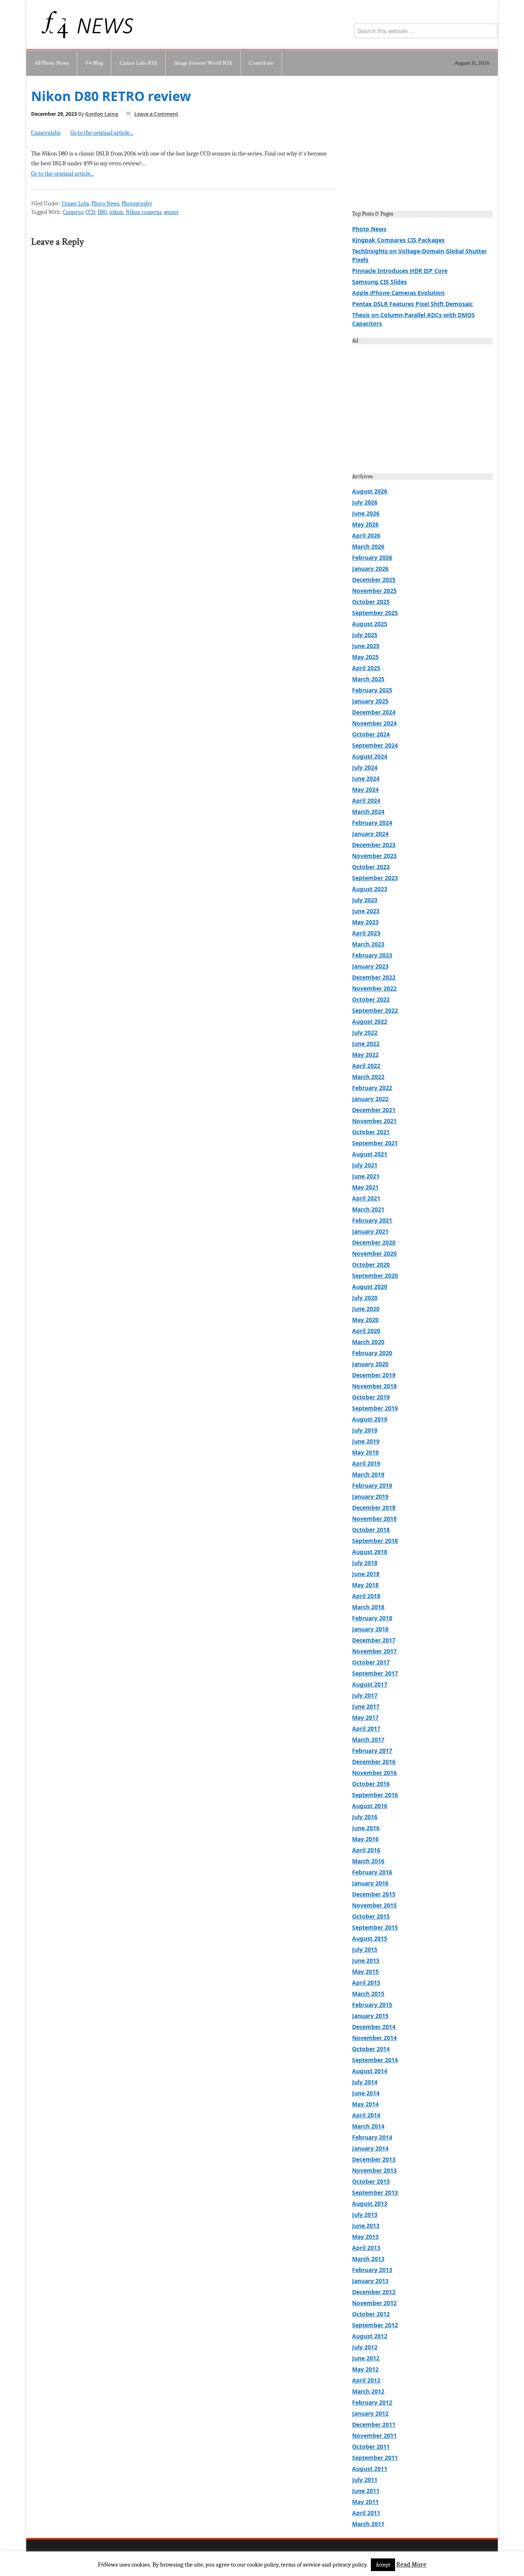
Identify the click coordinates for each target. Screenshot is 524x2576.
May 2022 (365, 1055)
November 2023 (374, 856)
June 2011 (366, 2491)
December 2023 (374, 845)
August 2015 (370, 1938)
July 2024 (365, 767)
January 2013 (370, 2281)
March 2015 (368, 1994)
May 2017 (365, 1717)
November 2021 (374, 1121)
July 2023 (365, 900)
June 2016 (366, 1828)
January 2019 (370, 1496)
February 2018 (372, 1618)
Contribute (261, 63)
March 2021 (368, 1209)
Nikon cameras (143, 212)
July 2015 (365, 1949)
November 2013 (374, 2170)
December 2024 (374, 712)
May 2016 (365, 1839)
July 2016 (365, 1817)
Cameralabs (46, 133)
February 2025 (372, 690)
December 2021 (374, 1110)
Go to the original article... (102, 133)
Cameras (73, 212)
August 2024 (370, 756)
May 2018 (365, 1585)
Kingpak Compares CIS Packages (398, 240)
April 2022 (366, 1066)
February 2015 (372, 2005)
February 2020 (372, 1353)
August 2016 (370, 1806)
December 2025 (374, 580)
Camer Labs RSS (138, 63)
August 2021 (370, 1154)
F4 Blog (94, 63)
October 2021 (371, 1132)
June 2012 (366, 2358)
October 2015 (371, 1916)
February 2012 (372, 2402)
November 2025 (374, 591)
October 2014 (371, 2049)
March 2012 (368, 2391)
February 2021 (372, 1220)
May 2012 (365, 2369)
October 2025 (371, 602)
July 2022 (365, 1032)
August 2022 (370, 1021)
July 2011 (365, 2480)
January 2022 (370, 1099)
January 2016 (370, 1883)
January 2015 (370, 2016)
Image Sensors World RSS (203, 63)
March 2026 (368, 546)
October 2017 (371, 1662)
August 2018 (370, 1552)
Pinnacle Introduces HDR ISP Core (400, 271)
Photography (137, 204)
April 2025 (366, 668)
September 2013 (375, 2192)
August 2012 (370, 2336)
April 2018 (366, 1596)
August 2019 (370, 1419)
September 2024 (375, 745)
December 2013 (374, 2159)
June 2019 (366, 1441)
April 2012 (366, 2380)
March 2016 (368, 1861)
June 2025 (366, 646)
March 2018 (368, 1607)
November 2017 (374, 1651)
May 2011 (365, 2502)
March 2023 (368, 944)
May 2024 (365, 789)
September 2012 (375, 2325)
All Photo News (52, 63)
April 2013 (366, 2248)
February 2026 (372, 557)
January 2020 (370, 1364)
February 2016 (372, 1872)
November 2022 (374, 988)
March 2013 (368, 2259)
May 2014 (365, 2104)
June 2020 (366, 1309)
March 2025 (368, 679)
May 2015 (365, 1971)
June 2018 (366, 1574)
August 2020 (370, 1287)
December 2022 (374, 977)
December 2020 (374, 1242)
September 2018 (375, 1541)
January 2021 (370, 1231)
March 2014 (368, 2126)
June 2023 (366, 911)
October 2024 (371, 734)
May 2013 (365, 2237)
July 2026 (365, 502)
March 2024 (368, 812)
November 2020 (374, 1253)
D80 (102, 212)
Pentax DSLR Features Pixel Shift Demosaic (412, 304)
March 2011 (368, 2524)
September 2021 (375, 1143)
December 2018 (374, 1508)
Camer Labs (75, 204)
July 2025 (365, 635)
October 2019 (371, 1397)
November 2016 (374, 1773)
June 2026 (366, 513)
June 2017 (366, 1706)
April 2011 (366, 2513)
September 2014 (375, 2060)
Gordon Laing (102, 114)
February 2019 (372, 1485)
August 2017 (370, 1684)
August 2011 (370, 2469)
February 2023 (372, 955)
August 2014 (370, 2071)
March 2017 (368, 1739)
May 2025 (365, 657)
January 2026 (370, 569)
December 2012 (374, 2292)
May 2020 (365, 1320)
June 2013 (366, 2226)
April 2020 (366, 1331)
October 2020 (371, 1264)
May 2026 (365, 524)
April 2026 (366, 535)
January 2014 (370, 2148)
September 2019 (375, 1408)
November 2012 (374, 2303)
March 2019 (368, 1474)
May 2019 (365, 1452)
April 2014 (366, 2115)
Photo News (105, 204)
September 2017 (375, 1673)
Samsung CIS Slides (379, 282)
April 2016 (366, 1850)
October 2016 (371, 1784)
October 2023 (371, 867)
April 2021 (366, 1198)
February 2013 (372, 2270)
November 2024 (374, 723)
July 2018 (365, 1563)
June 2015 (366, 1960)
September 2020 (375, 1276)
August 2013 (370, 2203)
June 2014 (366, 2093)
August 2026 (370, 491)
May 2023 (365, 922)
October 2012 (371, 2314)
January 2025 (370, 701)
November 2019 (374, 1386)
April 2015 (366, 1983)
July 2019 (365, 1430)
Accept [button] (383, 2565)
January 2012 (370, 2413)
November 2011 (374, 2435)
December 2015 (374, 1894)
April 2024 (366, 800)
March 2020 (368, 1342)
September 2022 (375, 1010)
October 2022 (371, 999)
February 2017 (372, 1751)
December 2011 (374, 2424)
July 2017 (365, 1695)
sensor (171, 212)
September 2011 (375, 2458)
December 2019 (374, 1375)
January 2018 (370, 1629)
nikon (116, 212)
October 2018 (371, 1530)
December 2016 (374, 1762)
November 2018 (374, 1519)
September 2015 (375, 1927)
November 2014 (374, 2038)
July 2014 (365, 2082)
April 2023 (366, 933)
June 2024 (366, 778)
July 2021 (365, 1165)
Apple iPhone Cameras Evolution (398, 293)
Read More (411, 2565)
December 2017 (374, 1640)
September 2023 (375, 878)
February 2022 (372, 1088)
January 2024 (370, 834)
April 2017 (366, 1728)
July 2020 (365, 1298)
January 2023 (370, 966)
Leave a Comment (156, 114)
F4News (56, 25)
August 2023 (370, 889)
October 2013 (371, 2181)
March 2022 (368, 1077)
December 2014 (374, 2027)
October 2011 (371, 2447)
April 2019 (366, 1463)
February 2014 (372, 2137)
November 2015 (374, 1905)
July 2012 (365, 2347)
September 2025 (375, 613)
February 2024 (372, 823)
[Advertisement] (422, 146)
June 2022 (366, 1044)
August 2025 (370, 624)
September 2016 (375, 1795)
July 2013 (365, 2215)
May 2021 (365, 1187)
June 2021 (366, 1176)
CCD (90, 212)
